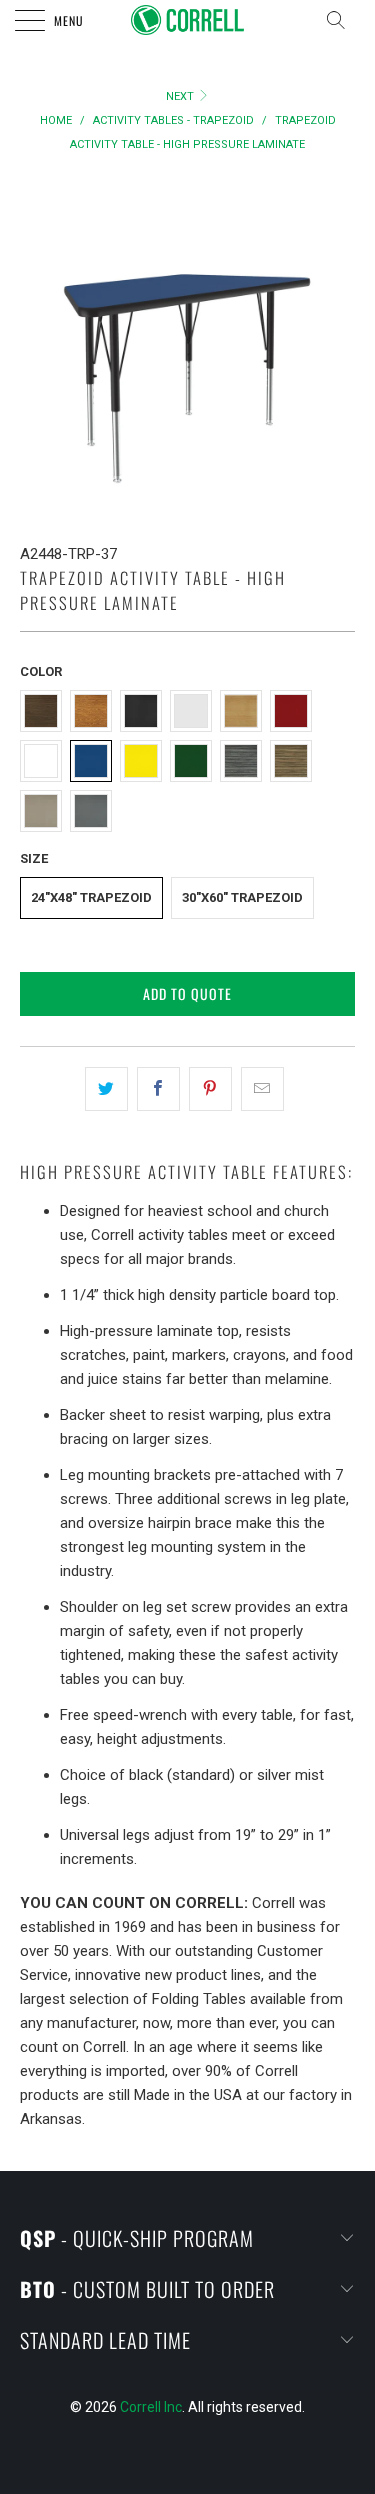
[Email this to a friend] (262, 1089)
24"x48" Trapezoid (91, 897)
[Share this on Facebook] (158, 1089)
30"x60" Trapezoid (242, 897)
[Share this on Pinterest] (210, 1089)
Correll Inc (151, 2407)
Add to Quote (187, 993)
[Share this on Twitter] (106, 1089)
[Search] (342, 20)
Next (181, 96)
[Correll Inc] (188, 20)
